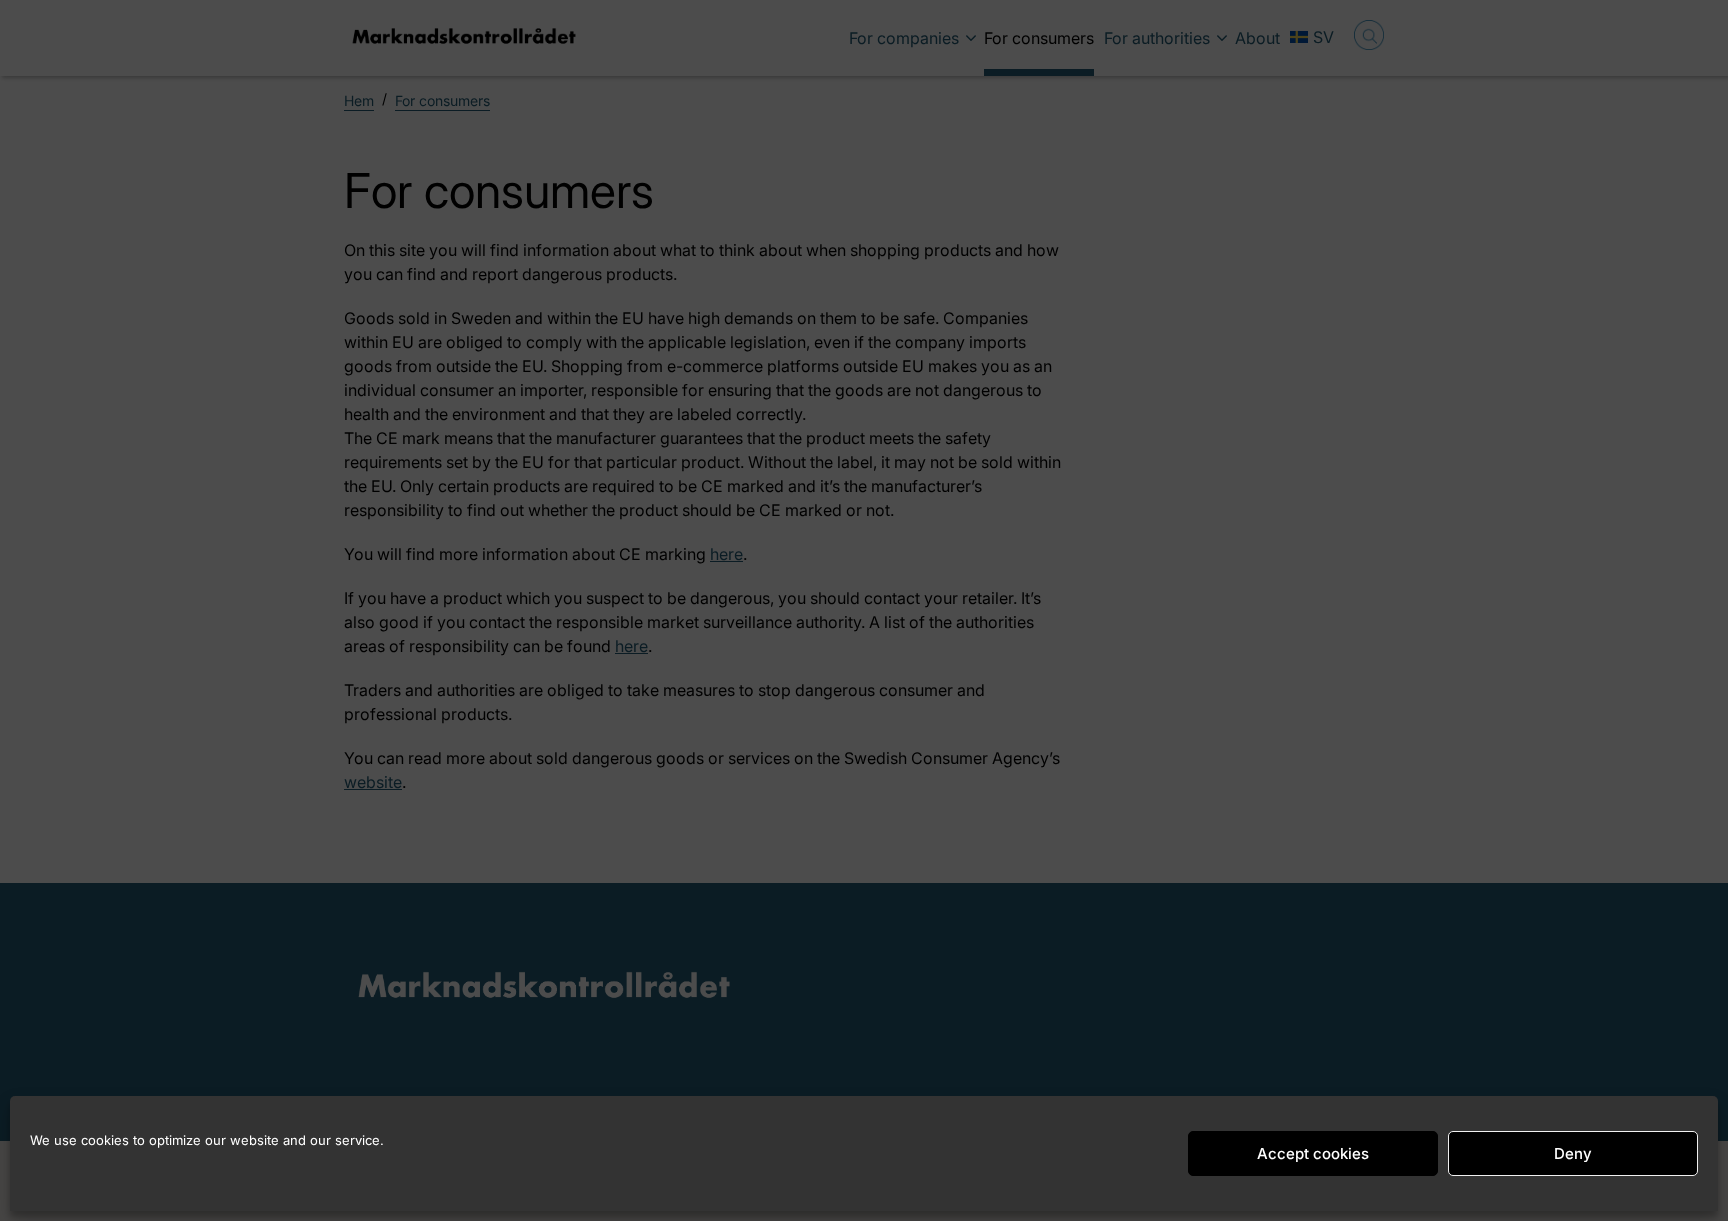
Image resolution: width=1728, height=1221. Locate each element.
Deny (1573, 1153)
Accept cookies (1313, 1153)
